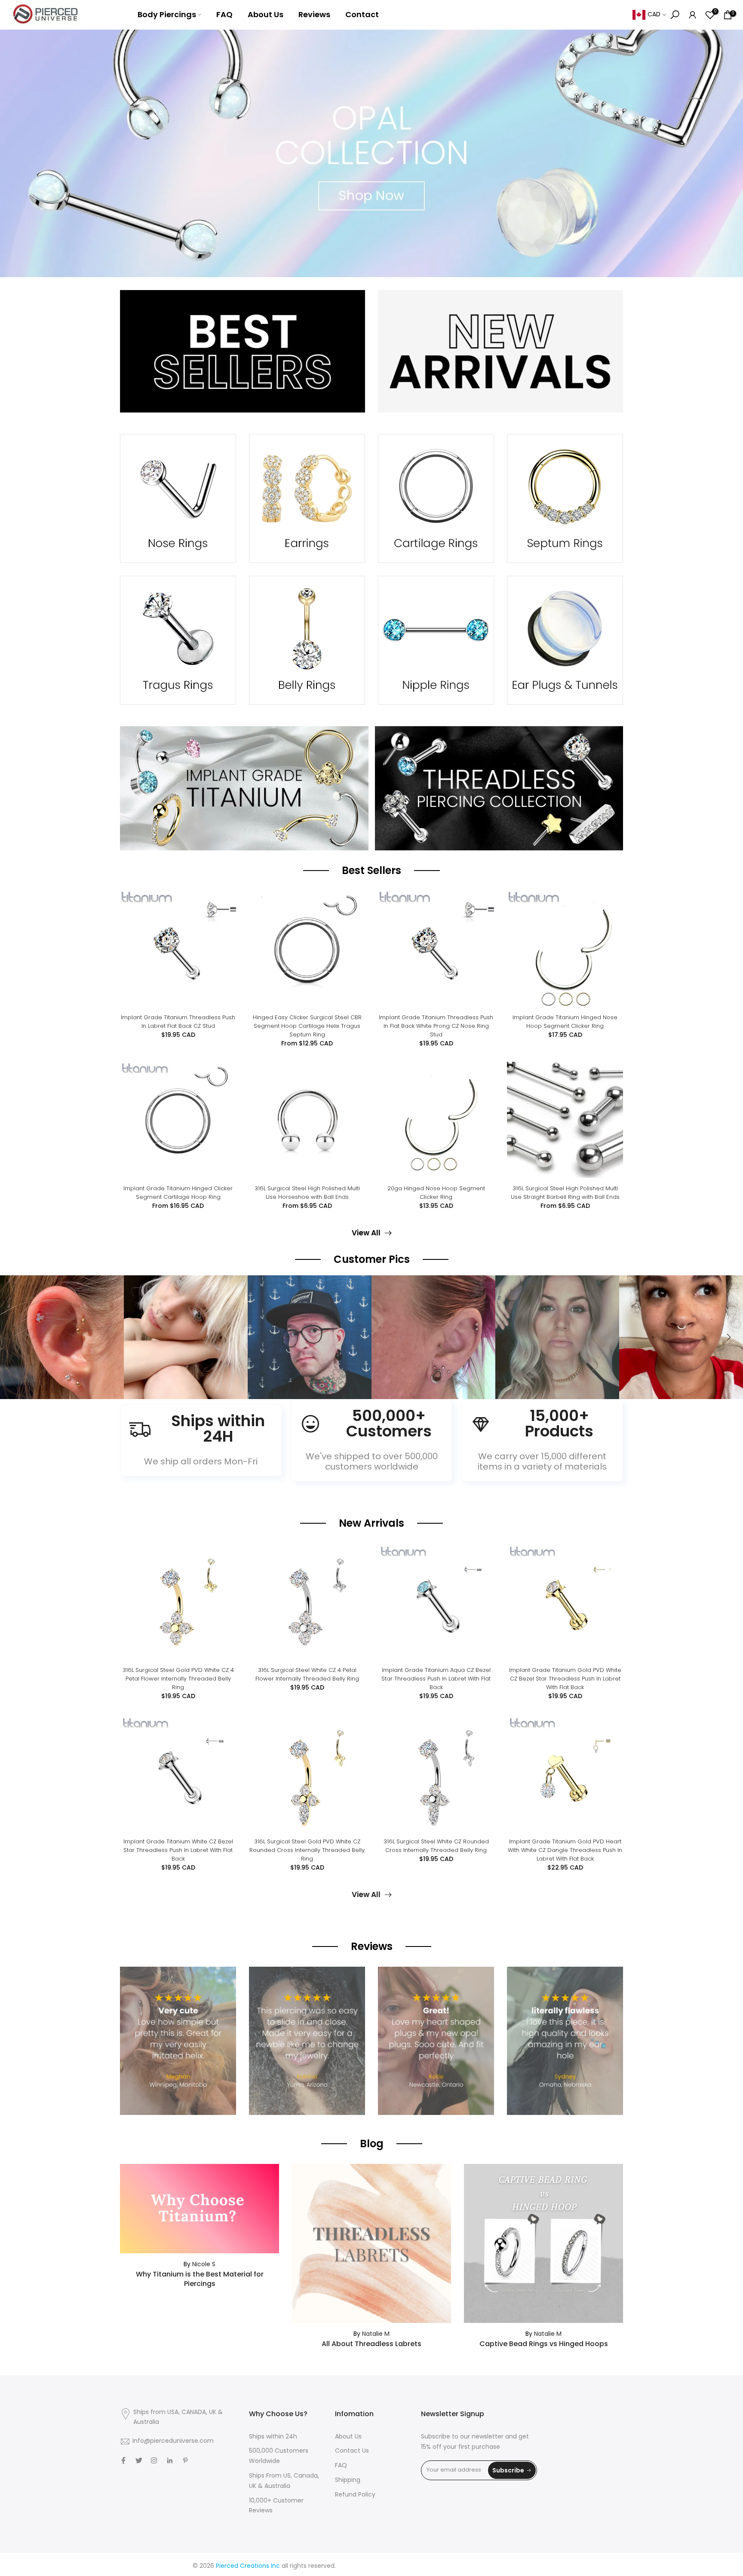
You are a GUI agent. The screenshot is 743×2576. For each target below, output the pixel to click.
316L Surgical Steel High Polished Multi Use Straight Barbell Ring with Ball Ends (565, 1193)
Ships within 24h (273, 2437)
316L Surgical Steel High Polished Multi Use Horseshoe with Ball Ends (307, 1193)
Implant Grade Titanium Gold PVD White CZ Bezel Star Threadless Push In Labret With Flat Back (565, 1679)
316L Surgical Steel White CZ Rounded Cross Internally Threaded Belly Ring (436, 1846)
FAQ (224, 14)
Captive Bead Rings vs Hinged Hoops (544, 2344)
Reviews (314, 14)
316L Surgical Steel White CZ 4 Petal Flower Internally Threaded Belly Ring (307, 1674)
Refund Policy (355, 2495)
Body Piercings (167, 14)
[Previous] (15, 1337)
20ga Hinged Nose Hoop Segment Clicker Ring (436, 1193)
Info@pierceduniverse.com (173, 2441)
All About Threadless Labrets (371, 2344)
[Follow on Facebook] (123, 2460)
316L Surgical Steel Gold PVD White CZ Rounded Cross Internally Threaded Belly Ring (307, 1850)
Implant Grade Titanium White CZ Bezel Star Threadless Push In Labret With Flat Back (178, 1850)
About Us (266, 14)
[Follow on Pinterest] (185, 2460)
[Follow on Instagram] (154, 2460)
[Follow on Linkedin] (170, 2460)
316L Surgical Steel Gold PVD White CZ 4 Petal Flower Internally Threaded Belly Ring (178, 1679)
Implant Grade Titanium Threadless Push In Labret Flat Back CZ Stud (178, 1022)
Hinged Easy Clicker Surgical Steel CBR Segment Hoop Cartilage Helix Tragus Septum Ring (307, 1026)
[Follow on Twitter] (139, 2460)
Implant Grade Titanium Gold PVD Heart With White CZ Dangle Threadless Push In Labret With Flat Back (565, 1850)
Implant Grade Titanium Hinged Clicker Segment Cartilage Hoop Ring (178, 1193)
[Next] (728, 1337)
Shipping (348, 2480)
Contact (362, 14)
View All (366, 1233)
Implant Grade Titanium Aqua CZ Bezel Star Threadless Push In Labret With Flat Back (436, 1679)
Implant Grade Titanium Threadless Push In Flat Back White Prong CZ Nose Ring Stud (436, 1026)
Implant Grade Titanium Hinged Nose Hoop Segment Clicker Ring (565, 1022)
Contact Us (352, 2451)
